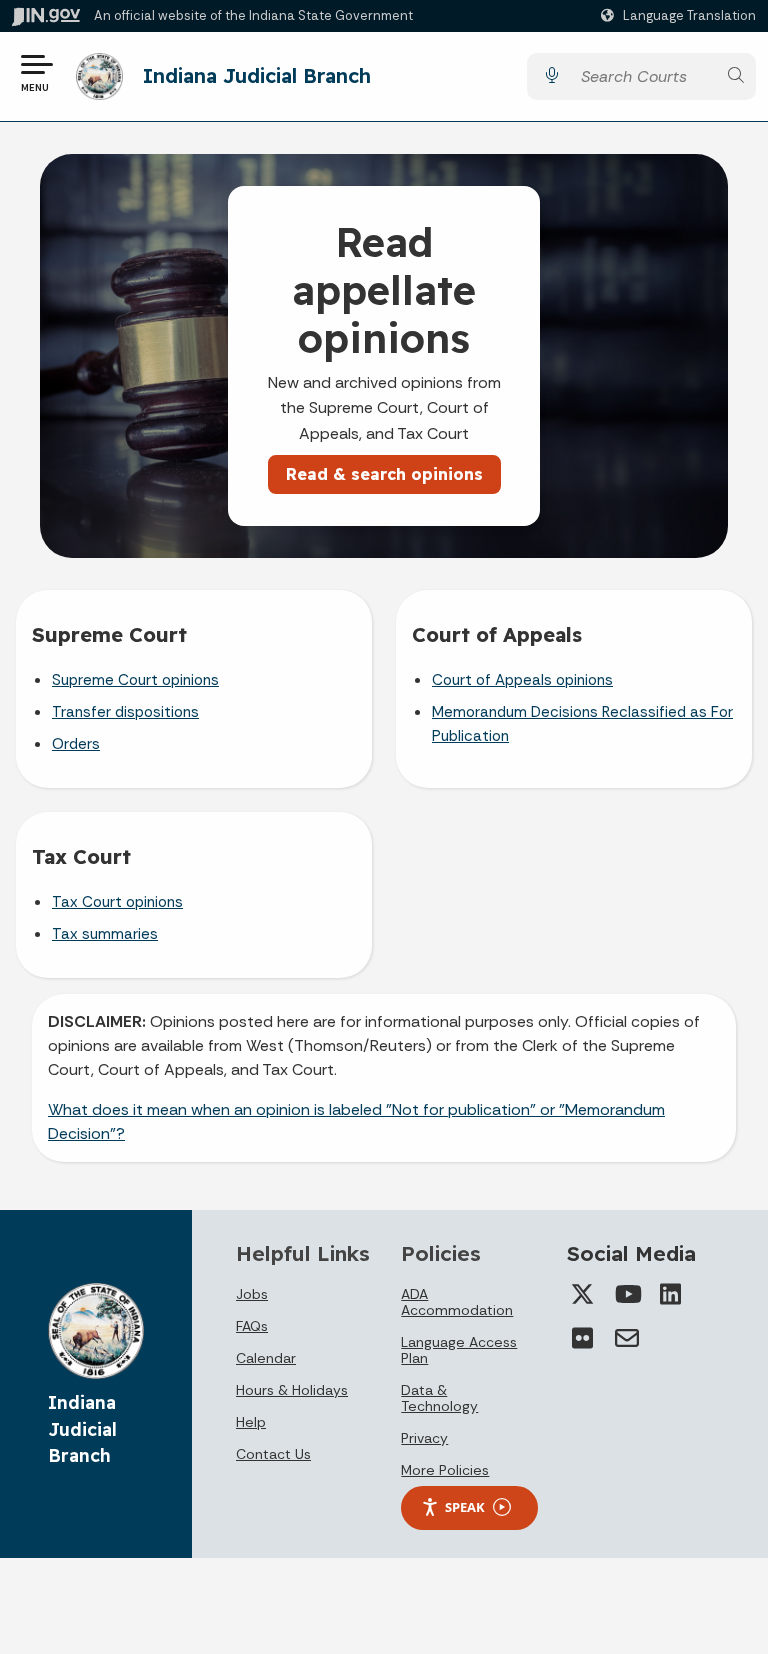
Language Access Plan (459, 1350)
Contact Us (273, 1454)
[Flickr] (583, 1338)
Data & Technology (439, 1398)
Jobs (252, 1294)
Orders (76, 744)
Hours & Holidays (292, 1390)
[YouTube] (627, 1294)
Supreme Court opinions (135, 680)
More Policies (445, 1470)
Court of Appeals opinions (522, 680)
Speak (465, 1507)
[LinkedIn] (671, 1294)
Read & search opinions (384, 474)
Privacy (424, 1438)
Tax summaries (105, 934)
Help (251, 1422)
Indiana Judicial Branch (257, 75)
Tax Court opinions (117, 902)
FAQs (252, 1326)
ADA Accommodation (457, 1302)
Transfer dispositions (125, 712)
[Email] (627, 1338)
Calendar (266, 1358)
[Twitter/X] (583, 1294)
